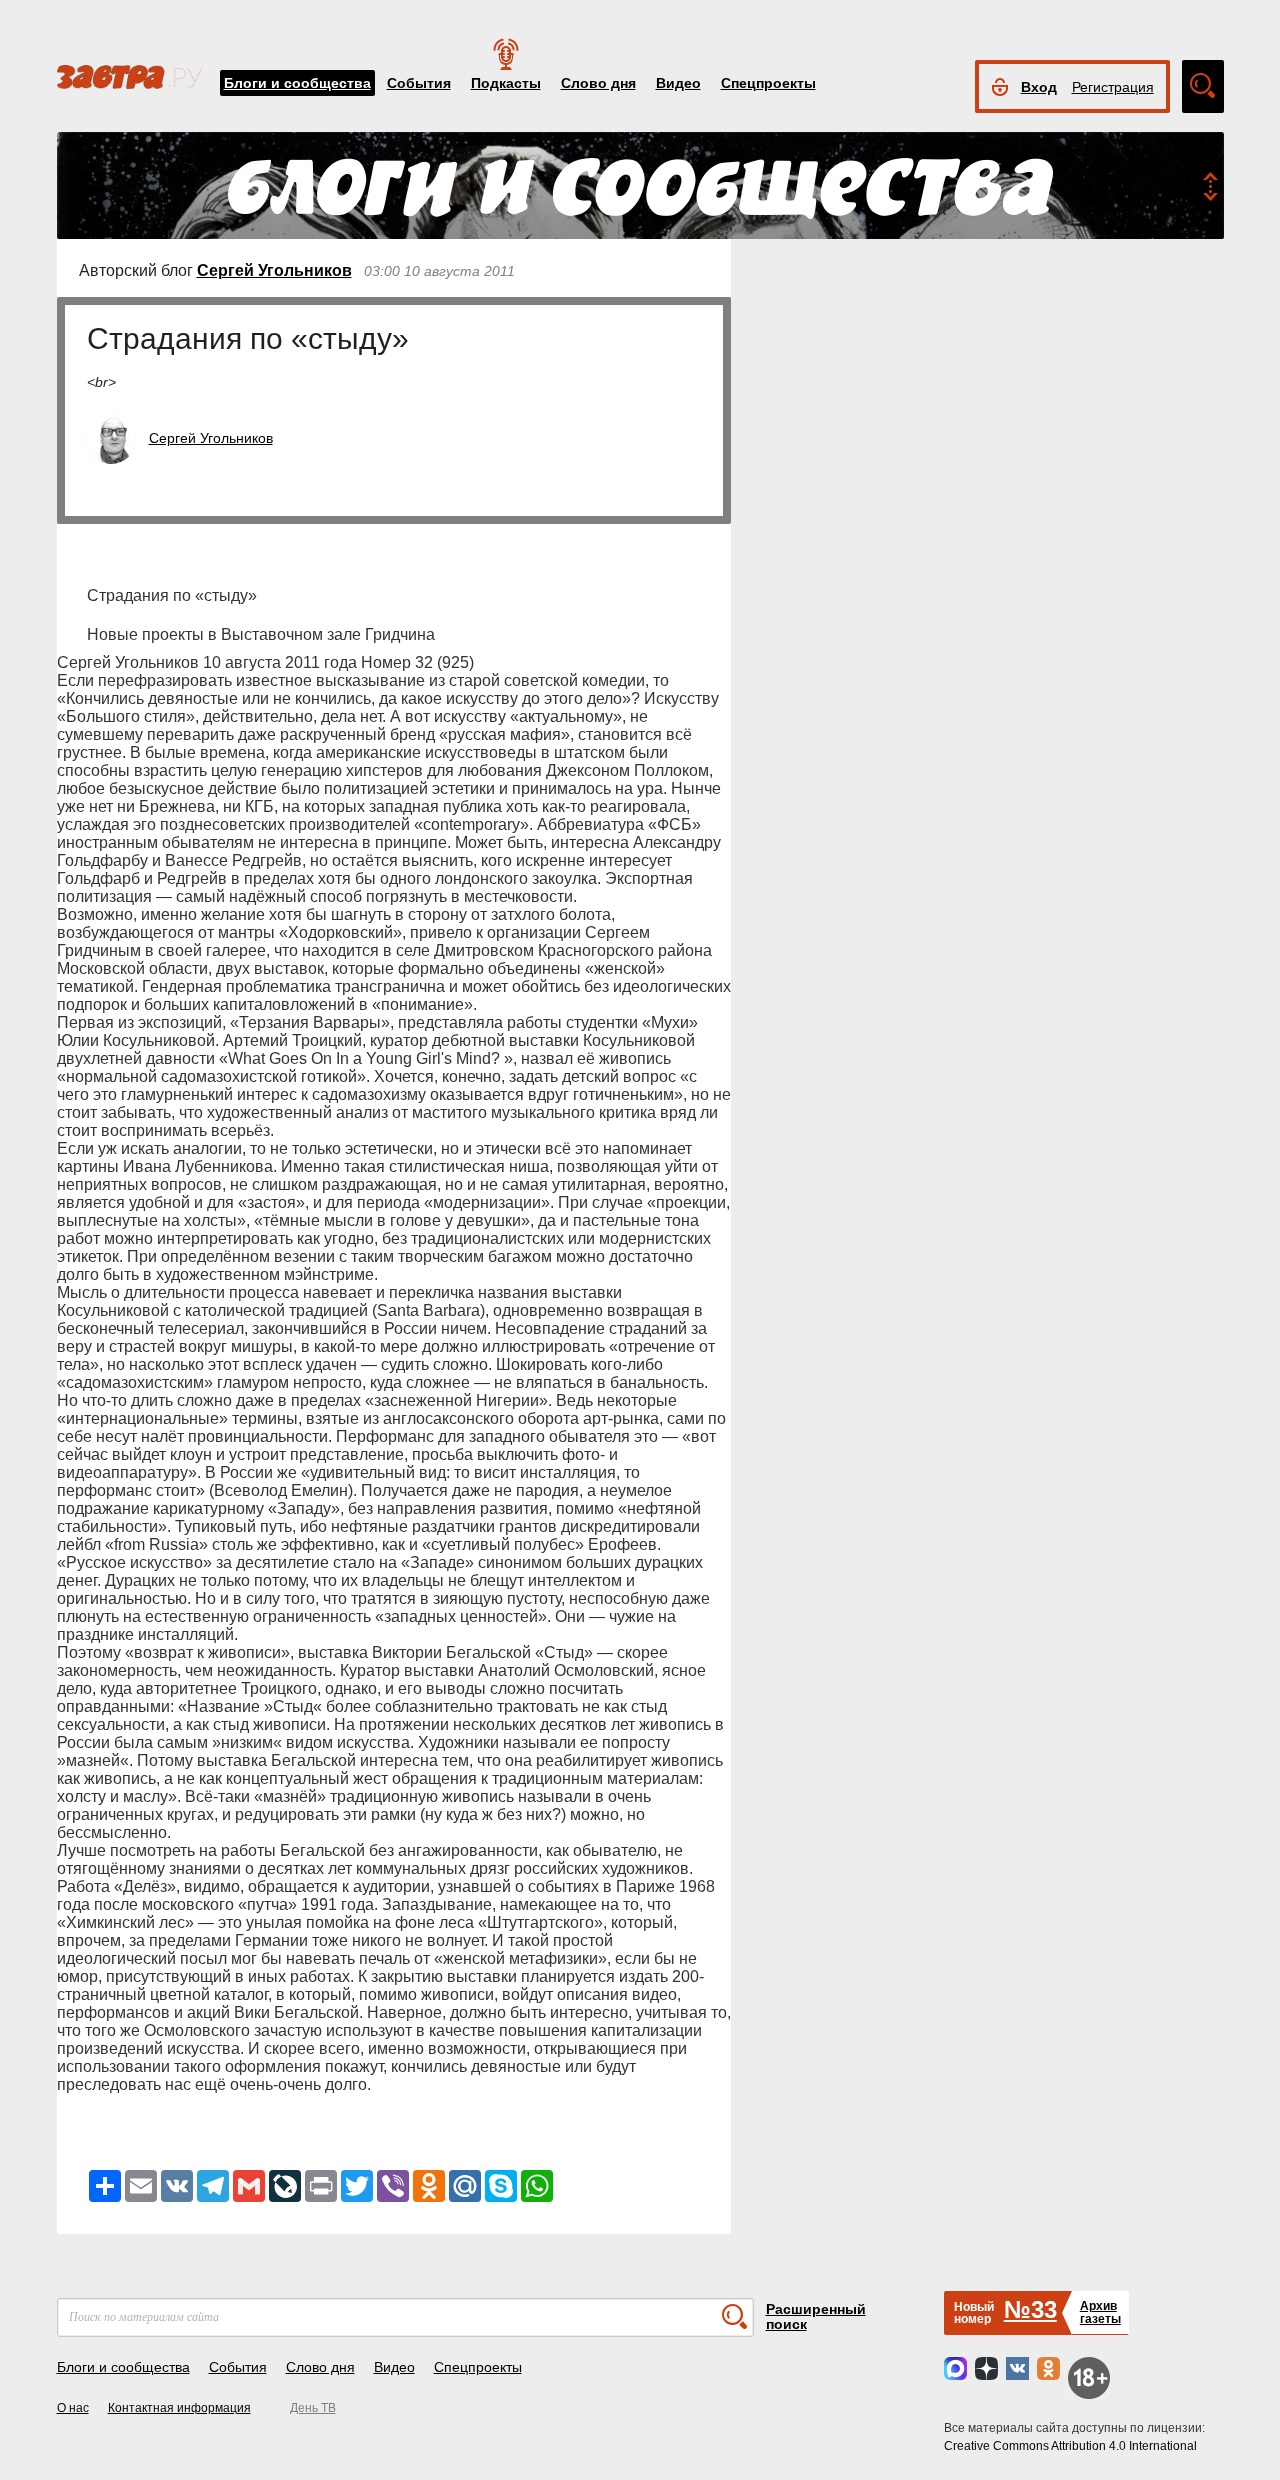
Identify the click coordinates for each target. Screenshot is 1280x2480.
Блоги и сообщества (297, 83)
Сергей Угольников (274, 270)
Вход (1039, 87)
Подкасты (506, 83)
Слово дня (598, 83)
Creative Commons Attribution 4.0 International (1070, 2446)
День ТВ (313, 2408)
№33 (1030, 2309)
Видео (678, 83)
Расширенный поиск (816, 2316)
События (419, 83)
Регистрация (1113, 87)
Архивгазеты (1100, 2312)
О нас (73, 2408)
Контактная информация (179, 2408)
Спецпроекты (768, 83)
